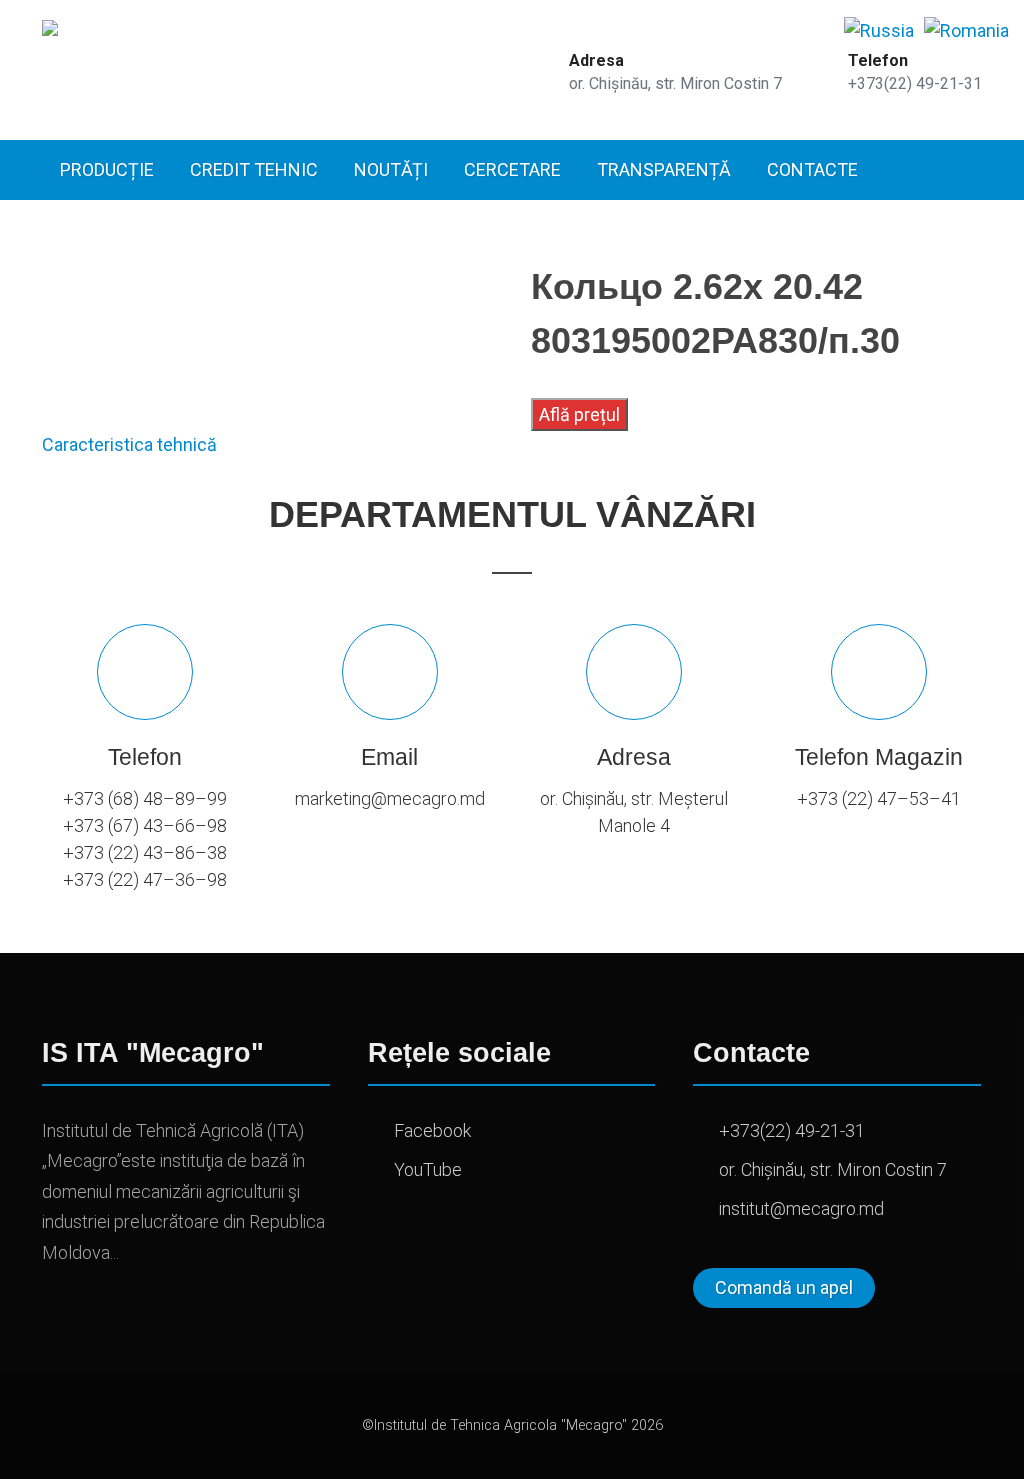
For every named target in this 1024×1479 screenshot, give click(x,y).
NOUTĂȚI (391, 169)
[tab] (129, 444)
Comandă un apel (784, 1287)
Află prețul (579, 414)
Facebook (432, 1130)
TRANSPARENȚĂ (664, 169)
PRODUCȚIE (107, 169)
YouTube (428, 1169)
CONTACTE (812, 169)
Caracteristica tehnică (129, 444)
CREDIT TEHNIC (254, 169)
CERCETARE (512, 169)
